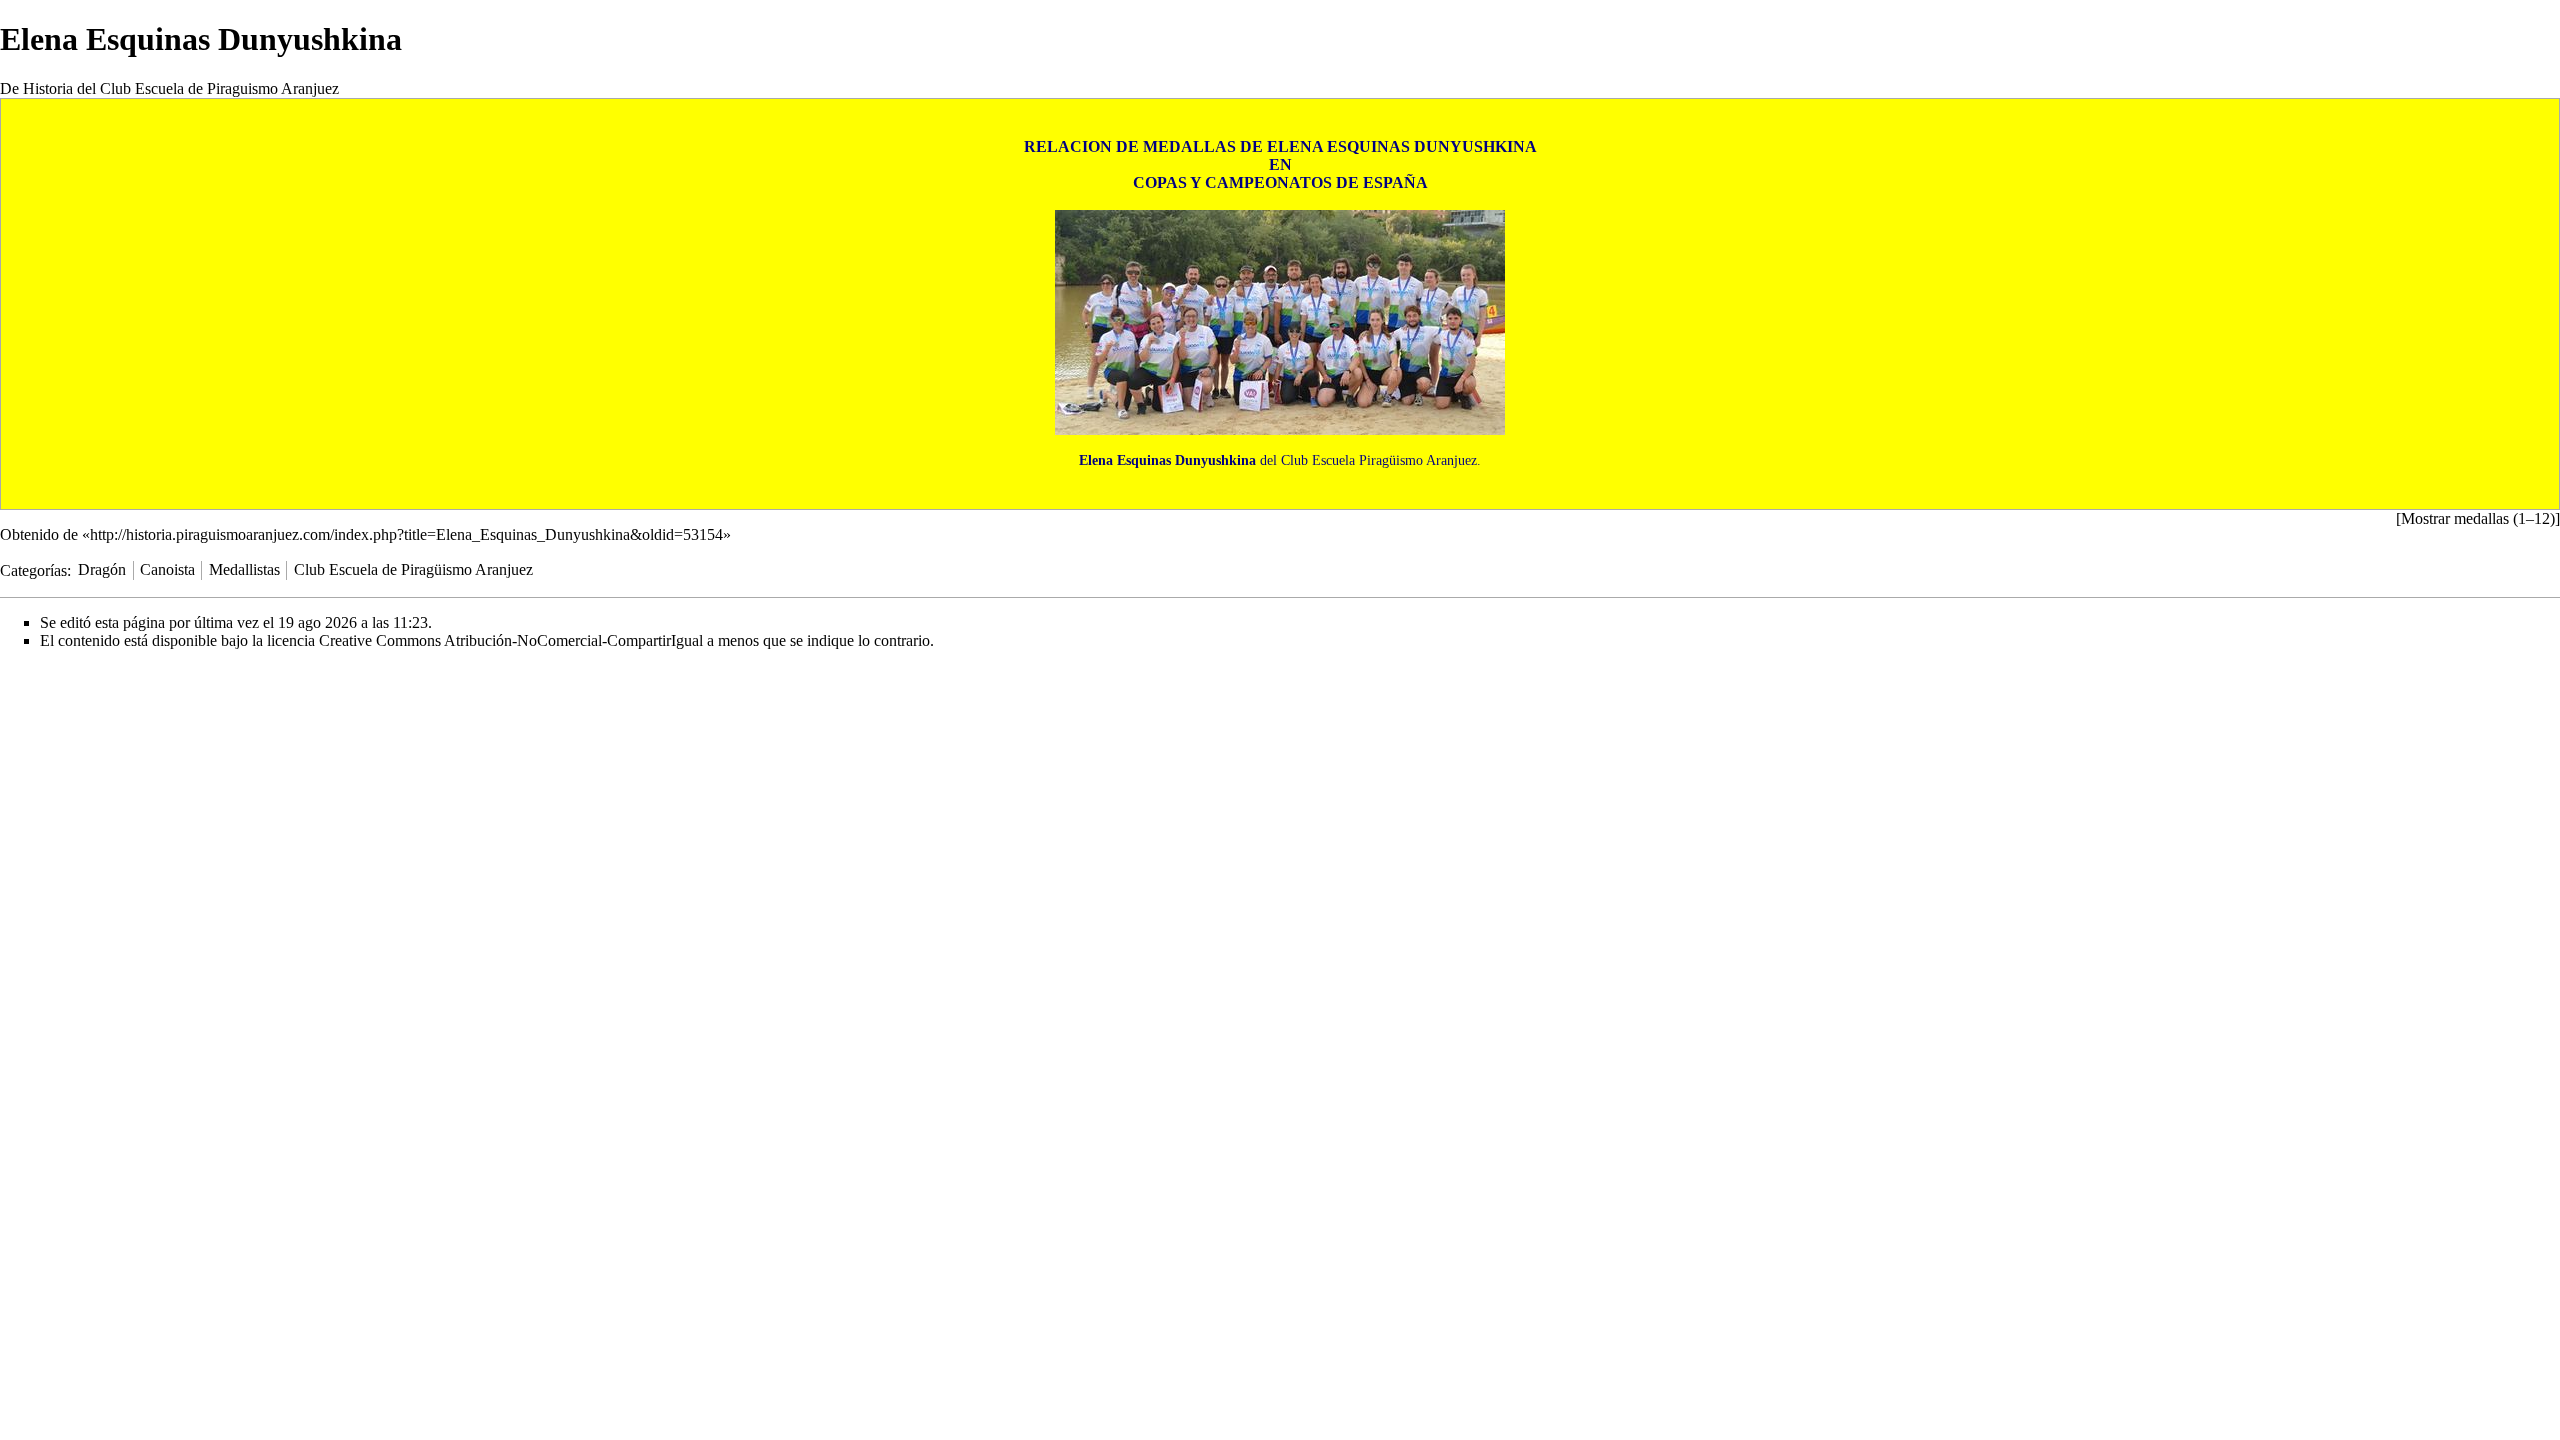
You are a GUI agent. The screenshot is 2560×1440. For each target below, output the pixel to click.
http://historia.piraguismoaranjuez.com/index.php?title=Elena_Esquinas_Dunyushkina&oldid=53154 (406, 534)
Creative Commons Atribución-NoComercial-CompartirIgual (511, 640)
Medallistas (244, 569)
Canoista (167, 569)
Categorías (33, 569)
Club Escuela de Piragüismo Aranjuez (413, 569)
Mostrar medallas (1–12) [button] (2478, 518)
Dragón (102, 569)
